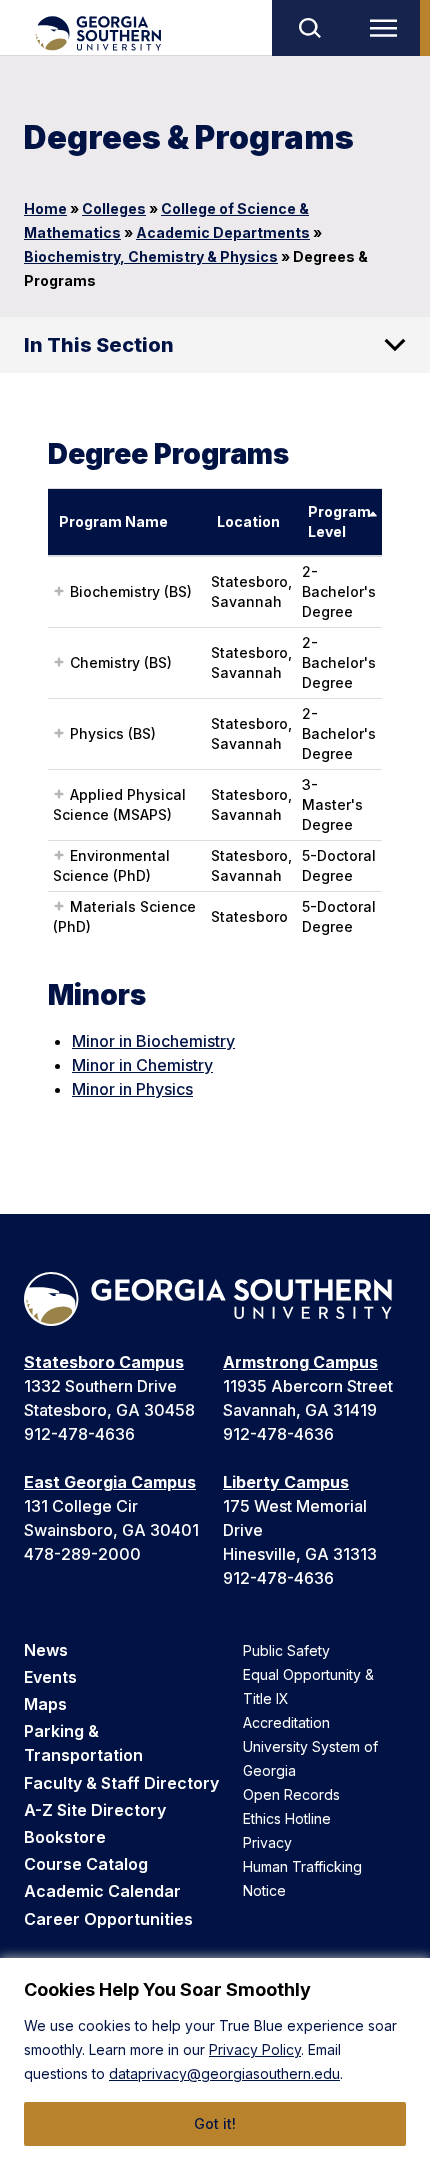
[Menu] (388, 28)
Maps (45, 1704)
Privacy (267, 1842)
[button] (59, 591)
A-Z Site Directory (95, 1810)
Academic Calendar (102, 1891)
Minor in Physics (132, 1089)
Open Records (291, 1794)
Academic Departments (223, 232)
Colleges (114, 208)
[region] (215, 2062)
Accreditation (286, 1722)
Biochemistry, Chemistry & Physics (151, 256)
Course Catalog (86, 1864)
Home (45, 208)
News (46, 1650)
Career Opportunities (108, 1919)
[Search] (309, 28)
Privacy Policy (255, 2049)
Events (50, 1677)
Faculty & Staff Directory (121, 1783)
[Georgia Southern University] (97, 33)
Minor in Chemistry (142, 1065)
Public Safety (286, 1650)
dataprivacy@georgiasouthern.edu (224, 2073)
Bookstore (65, 1837)
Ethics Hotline (287, 1818)
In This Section (99, 345)
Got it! (215, 2123)
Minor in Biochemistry (153, 1041)
